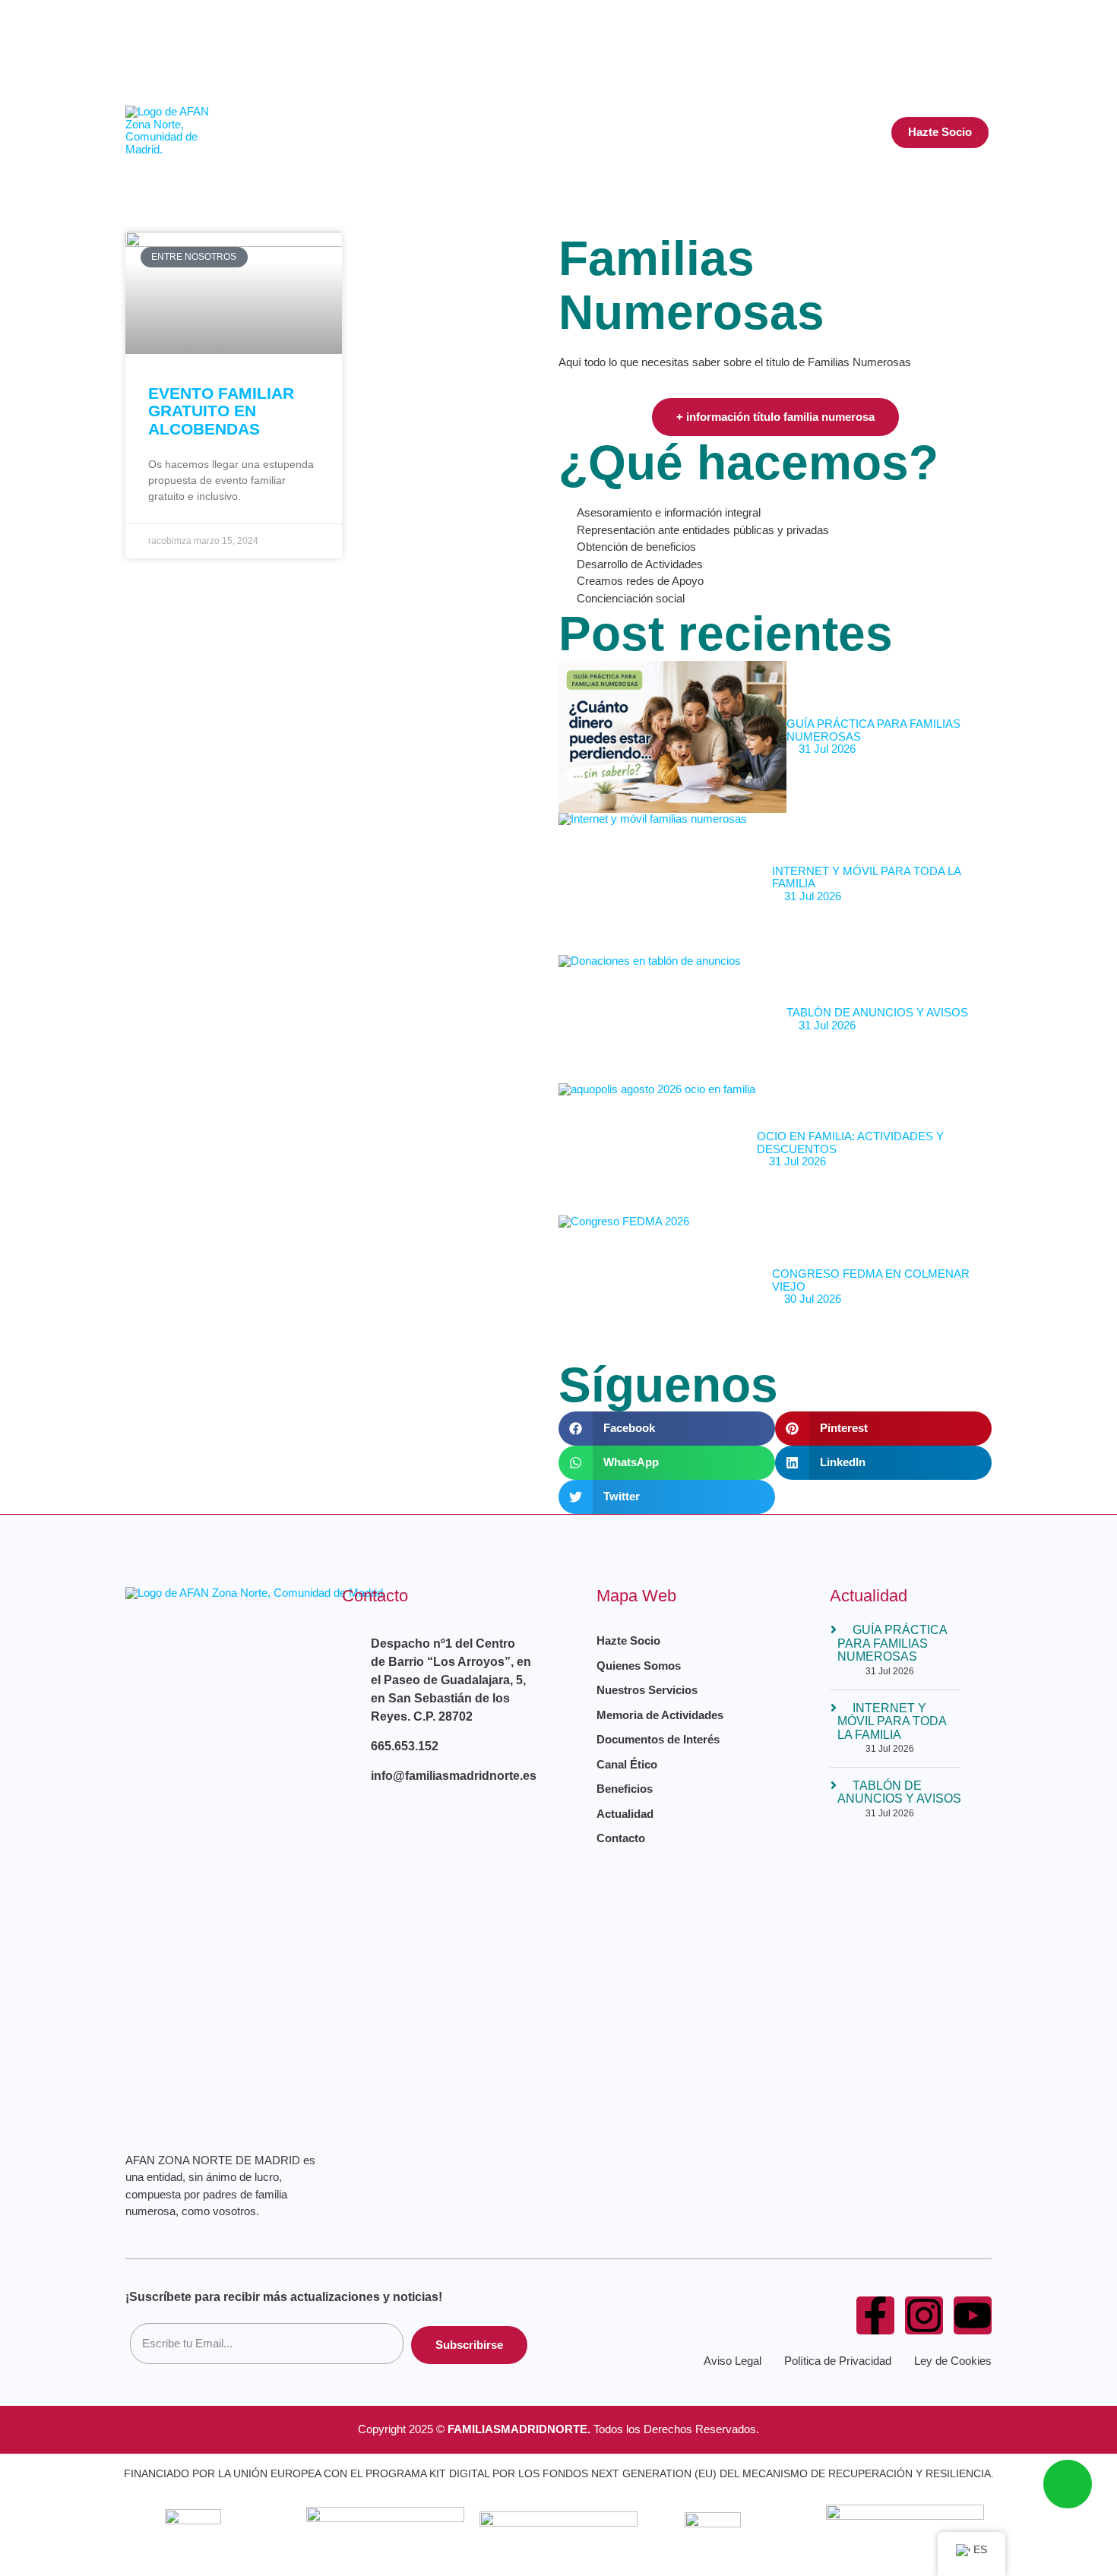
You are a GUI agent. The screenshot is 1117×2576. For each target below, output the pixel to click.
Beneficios (720, 133)
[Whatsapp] (939, 23)
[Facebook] (830, 23)
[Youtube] (939, 66)
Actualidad (818, 133)
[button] (978, 47)
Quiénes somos (471, 133)
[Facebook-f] (875, 2315)
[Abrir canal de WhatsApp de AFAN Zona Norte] (1068, 2484)
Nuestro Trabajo (602, 133)
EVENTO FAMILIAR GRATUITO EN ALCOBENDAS (221, 411)
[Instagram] (884, 23)
